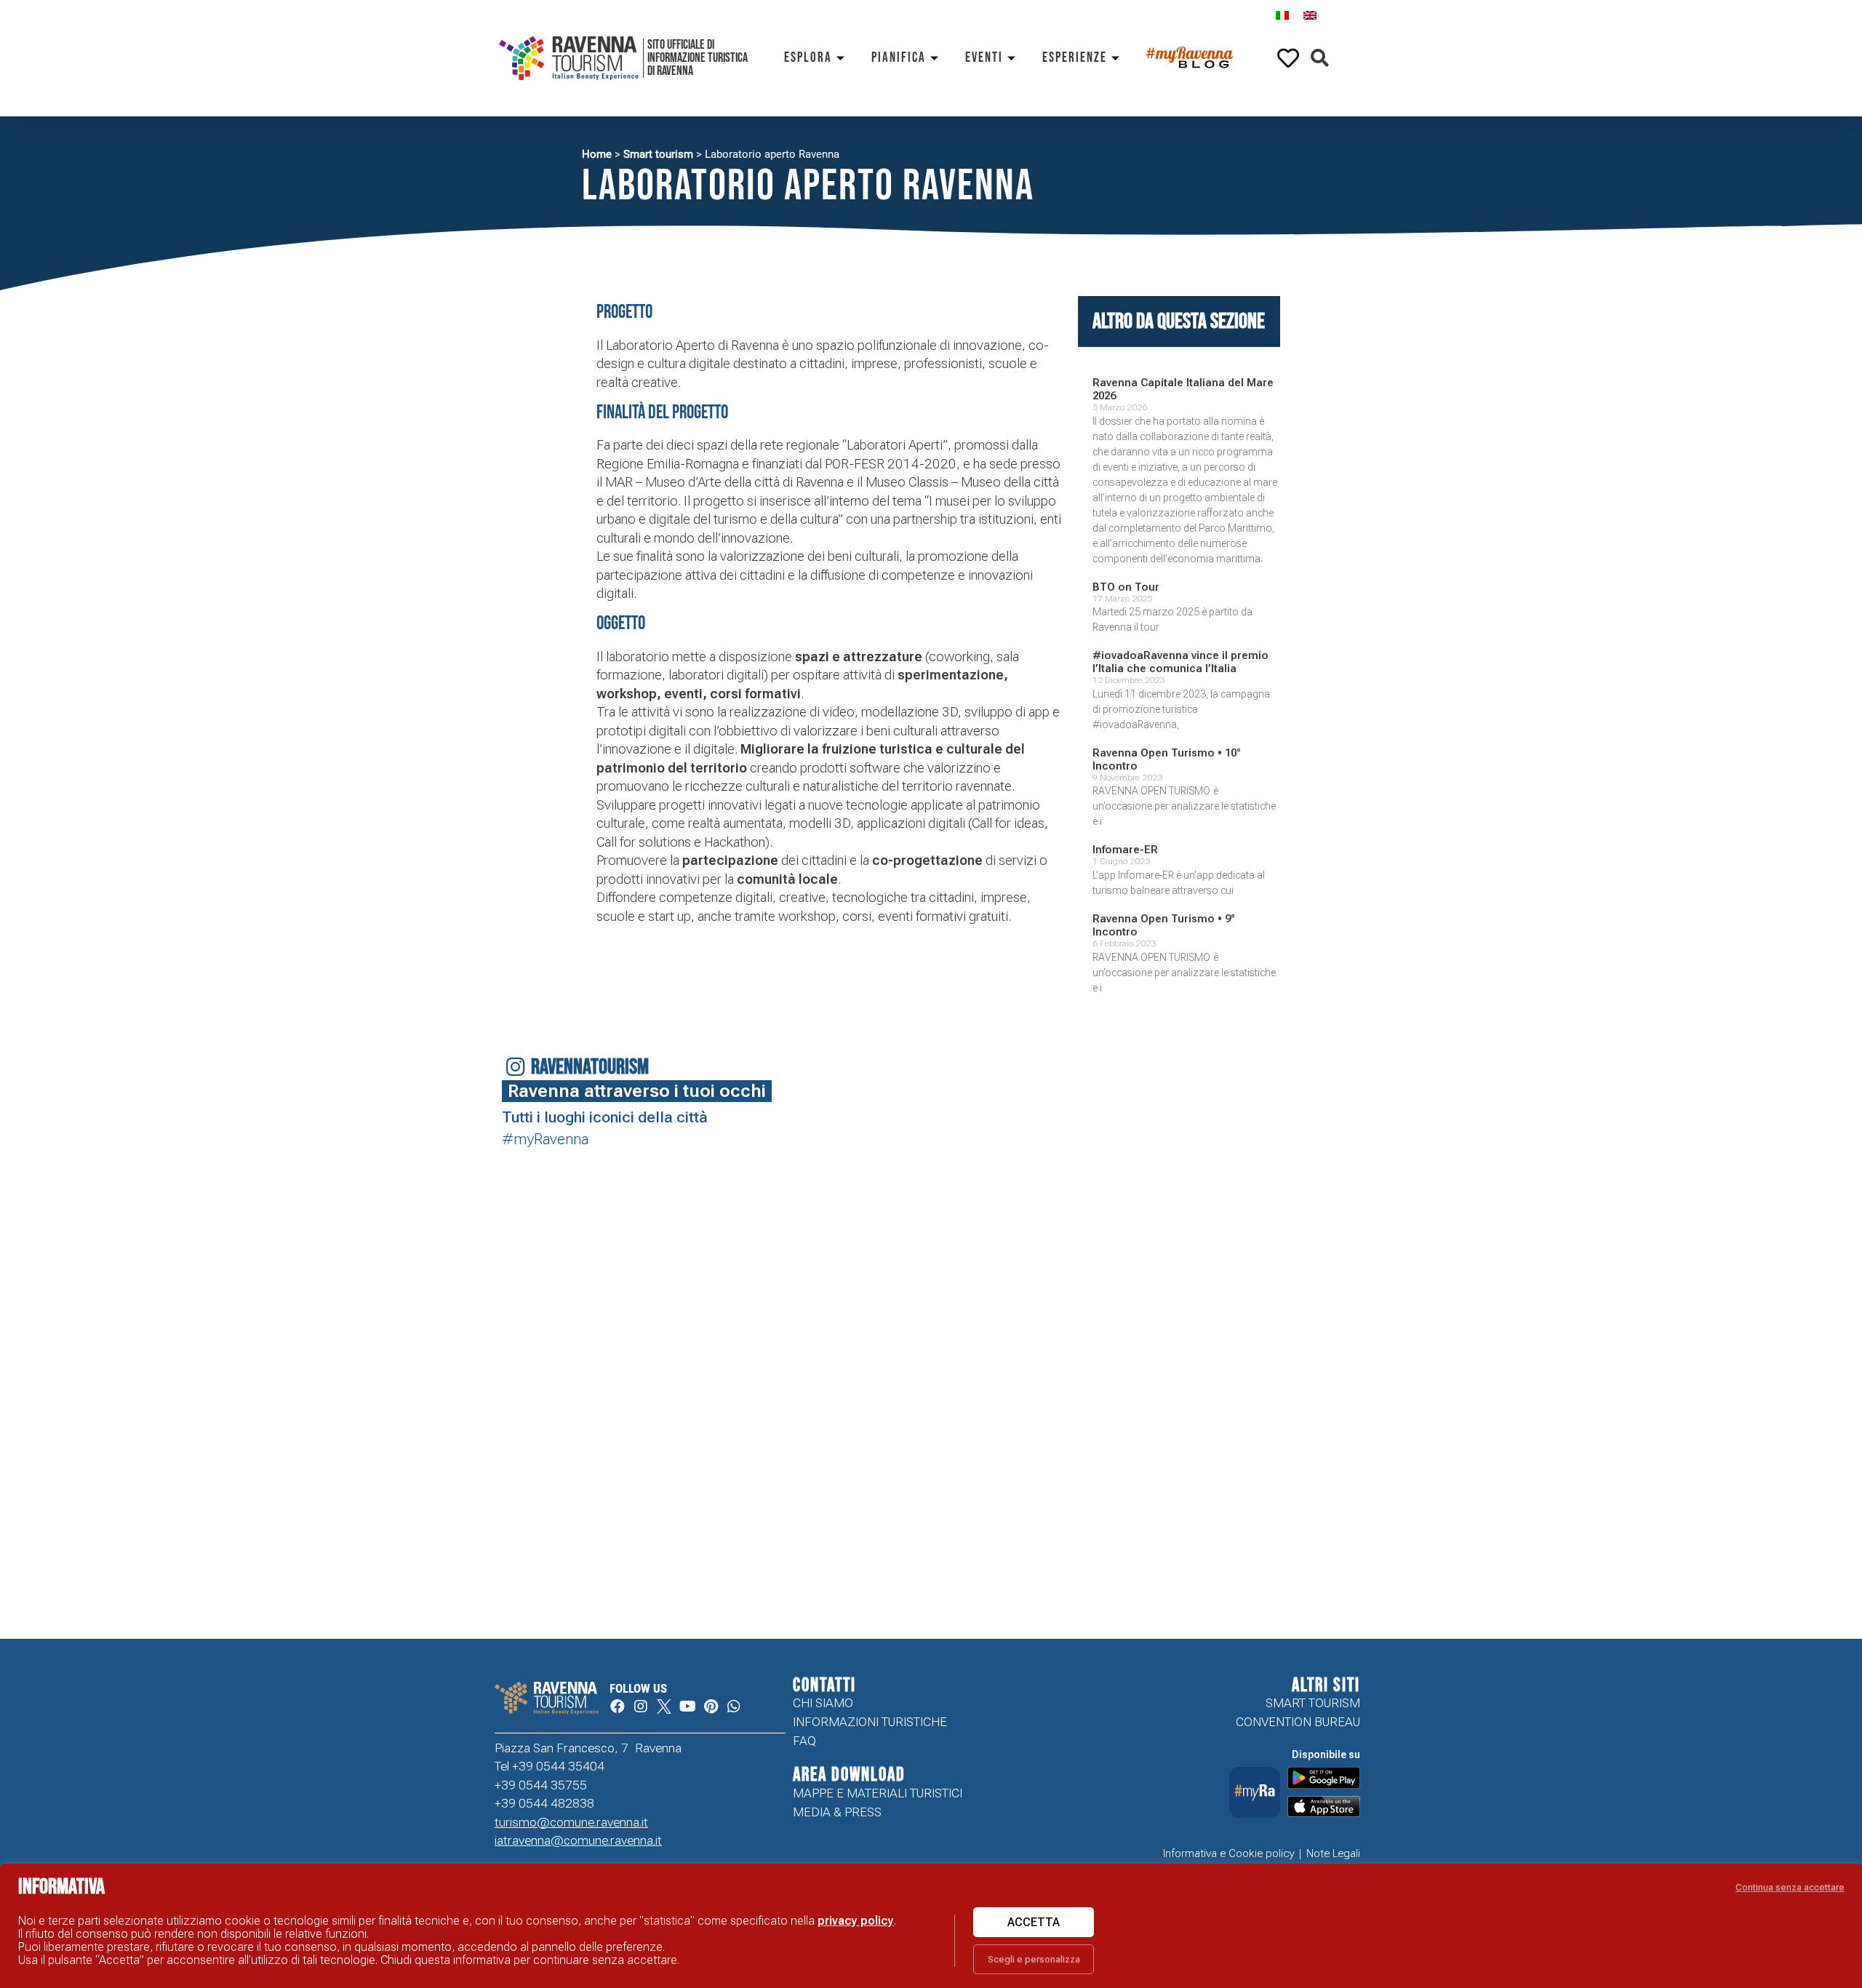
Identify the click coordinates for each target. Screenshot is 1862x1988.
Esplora (808, 58)
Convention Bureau (1298, 1722)
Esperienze (1075, 58)
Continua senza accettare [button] (1790, 1887)
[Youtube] (687, 1706)
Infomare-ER (1125, 850)
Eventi (984, 58)
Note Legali (1333, 1853)
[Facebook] (618, 1706)
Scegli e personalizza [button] (1034, 1959)
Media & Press (837, 1812)
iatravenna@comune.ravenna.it (578, 1840)
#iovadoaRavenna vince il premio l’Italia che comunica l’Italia (1180, 662)
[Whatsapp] (734, 1706)
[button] (1320, 59)
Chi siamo (823, 1703)
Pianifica (899, 58)
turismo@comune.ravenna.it (571, 1822)
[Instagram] (641, 1706)
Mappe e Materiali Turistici (878, 1793)
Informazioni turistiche (870, 1722)
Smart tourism (658, 154)
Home (597, 154)
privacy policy (856, 1921)
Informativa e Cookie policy (1229, 1853)
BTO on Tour (1126, 587)
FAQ (804, 1741)
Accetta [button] (1034, 1922)
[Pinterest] (711, 1706)
